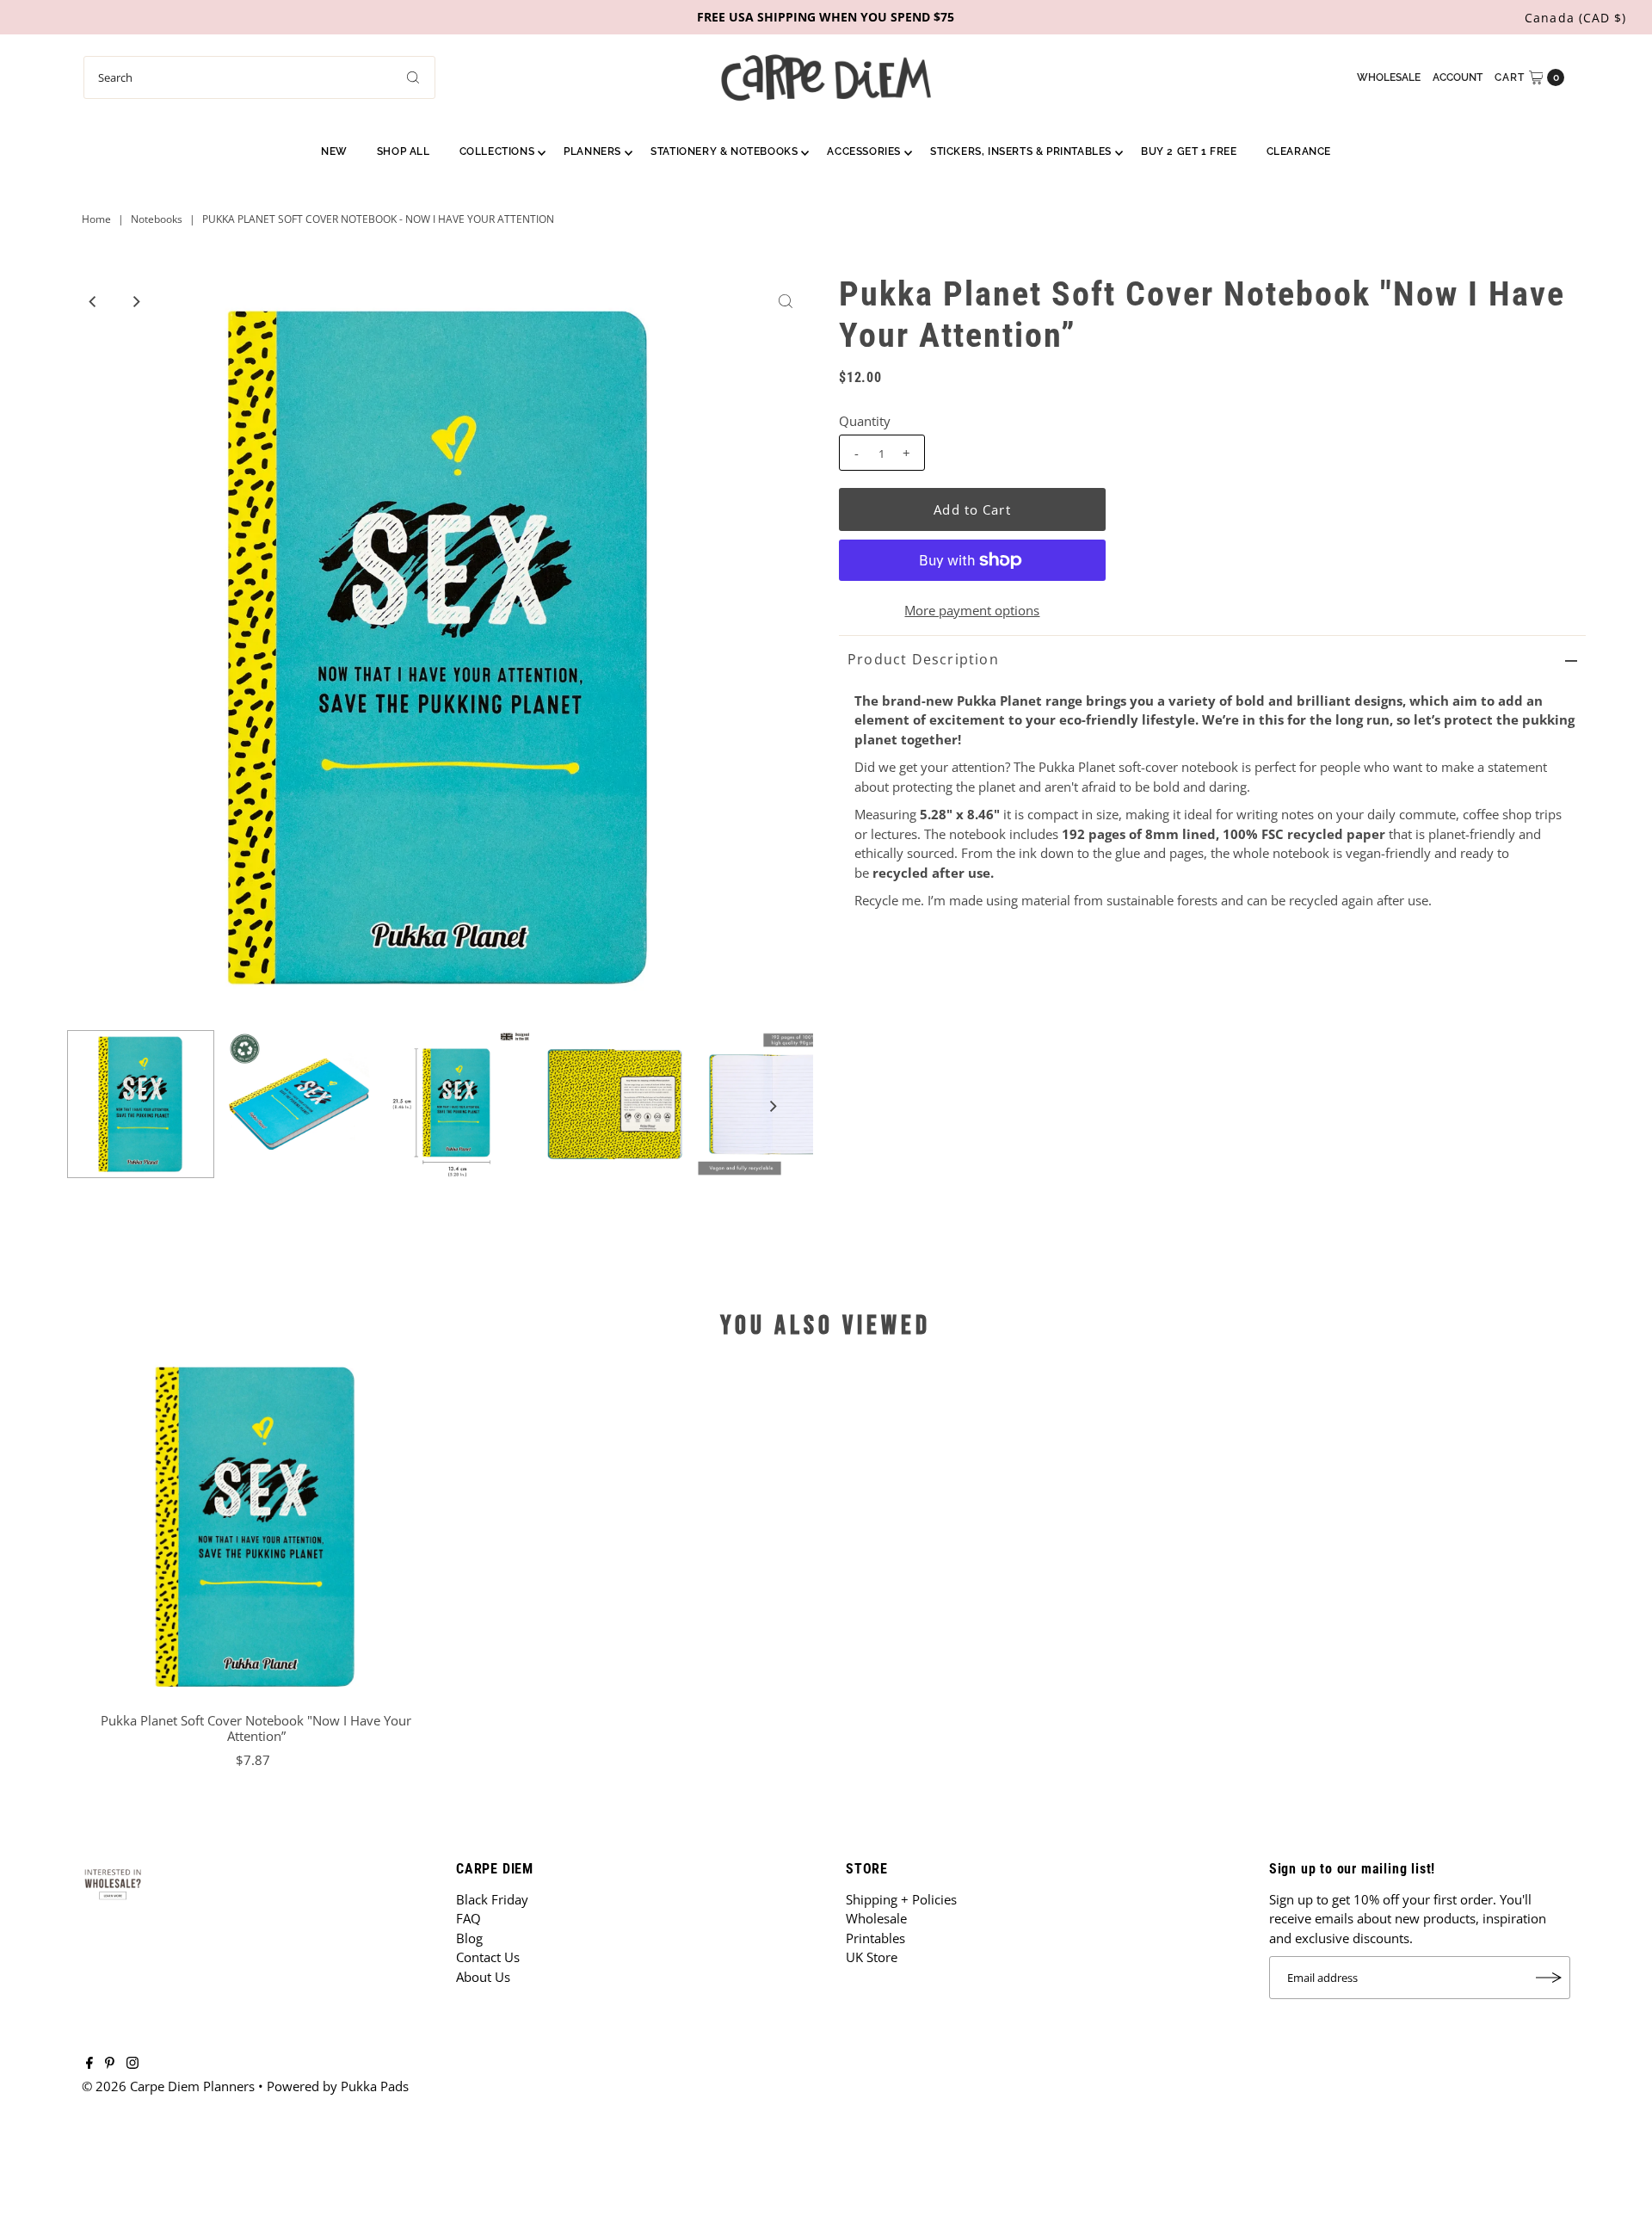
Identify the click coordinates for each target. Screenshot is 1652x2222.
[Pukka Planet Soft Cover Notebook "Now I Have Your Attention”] (256, 1527)
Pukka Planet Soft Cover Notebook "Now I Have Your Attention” (256, 1728)
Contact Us (488, 1957)
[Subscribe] (1549, 1978)
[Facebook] (89, 2064)
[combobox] (259, 77)
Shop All (404, 151)
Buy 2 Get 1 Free (1189, 151)
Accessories (864, 151)
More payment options (972, 610)
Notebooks (157, 219)
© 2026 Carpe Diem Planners (168, 2086)
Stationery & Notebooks (724, 151)
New (334, 151)
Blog (469, 1938)
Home (96, 219)
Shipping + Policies (901, 1899)
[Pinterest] (110, 2064)
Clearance (1299, 151)
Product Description (923, 659)
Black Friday (492, 1899)
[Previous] (94, 301)
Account (1458, 77)
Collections (497, 151)
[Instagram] (133, 2064)
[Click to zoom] (786, 301)
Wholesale (1389, 77)
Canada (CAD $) (1575, 18)
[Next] (136, 301)
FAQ (468, 1918)
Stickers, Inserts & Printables (1021, 151)
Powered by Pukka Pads (338, 2086)
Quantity (865, 421)
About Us (483, 1977)
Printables (875, 1938)
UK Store (872, 1957)
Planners (592, 151)
